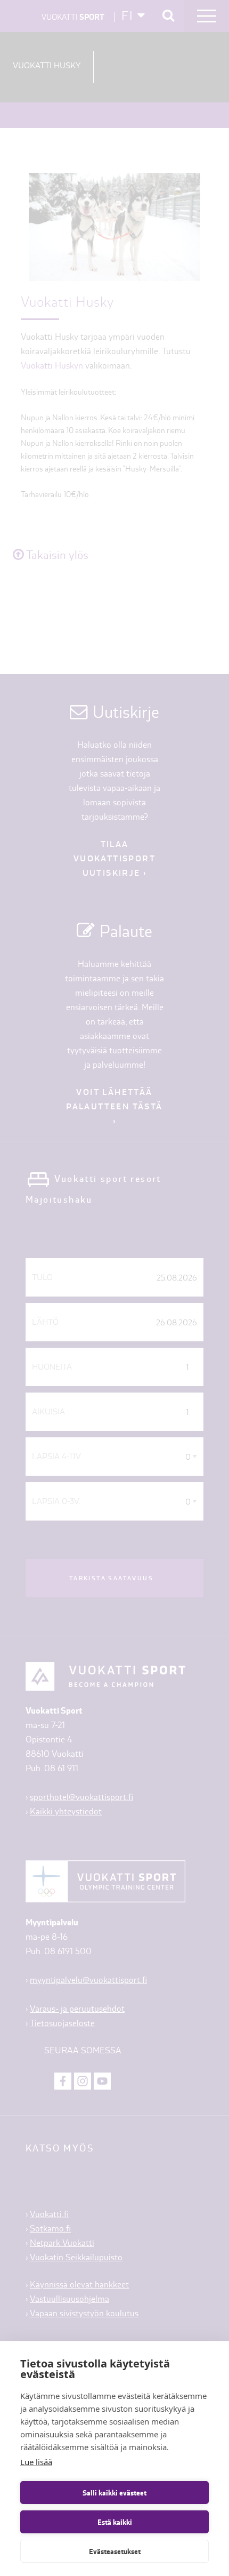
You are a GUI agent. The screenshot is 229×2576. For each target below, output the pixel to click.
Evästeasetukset (115, 2551)
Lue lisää (36, 2462)
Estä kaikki (115, 2522)
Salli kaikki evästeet (114, 2493)
